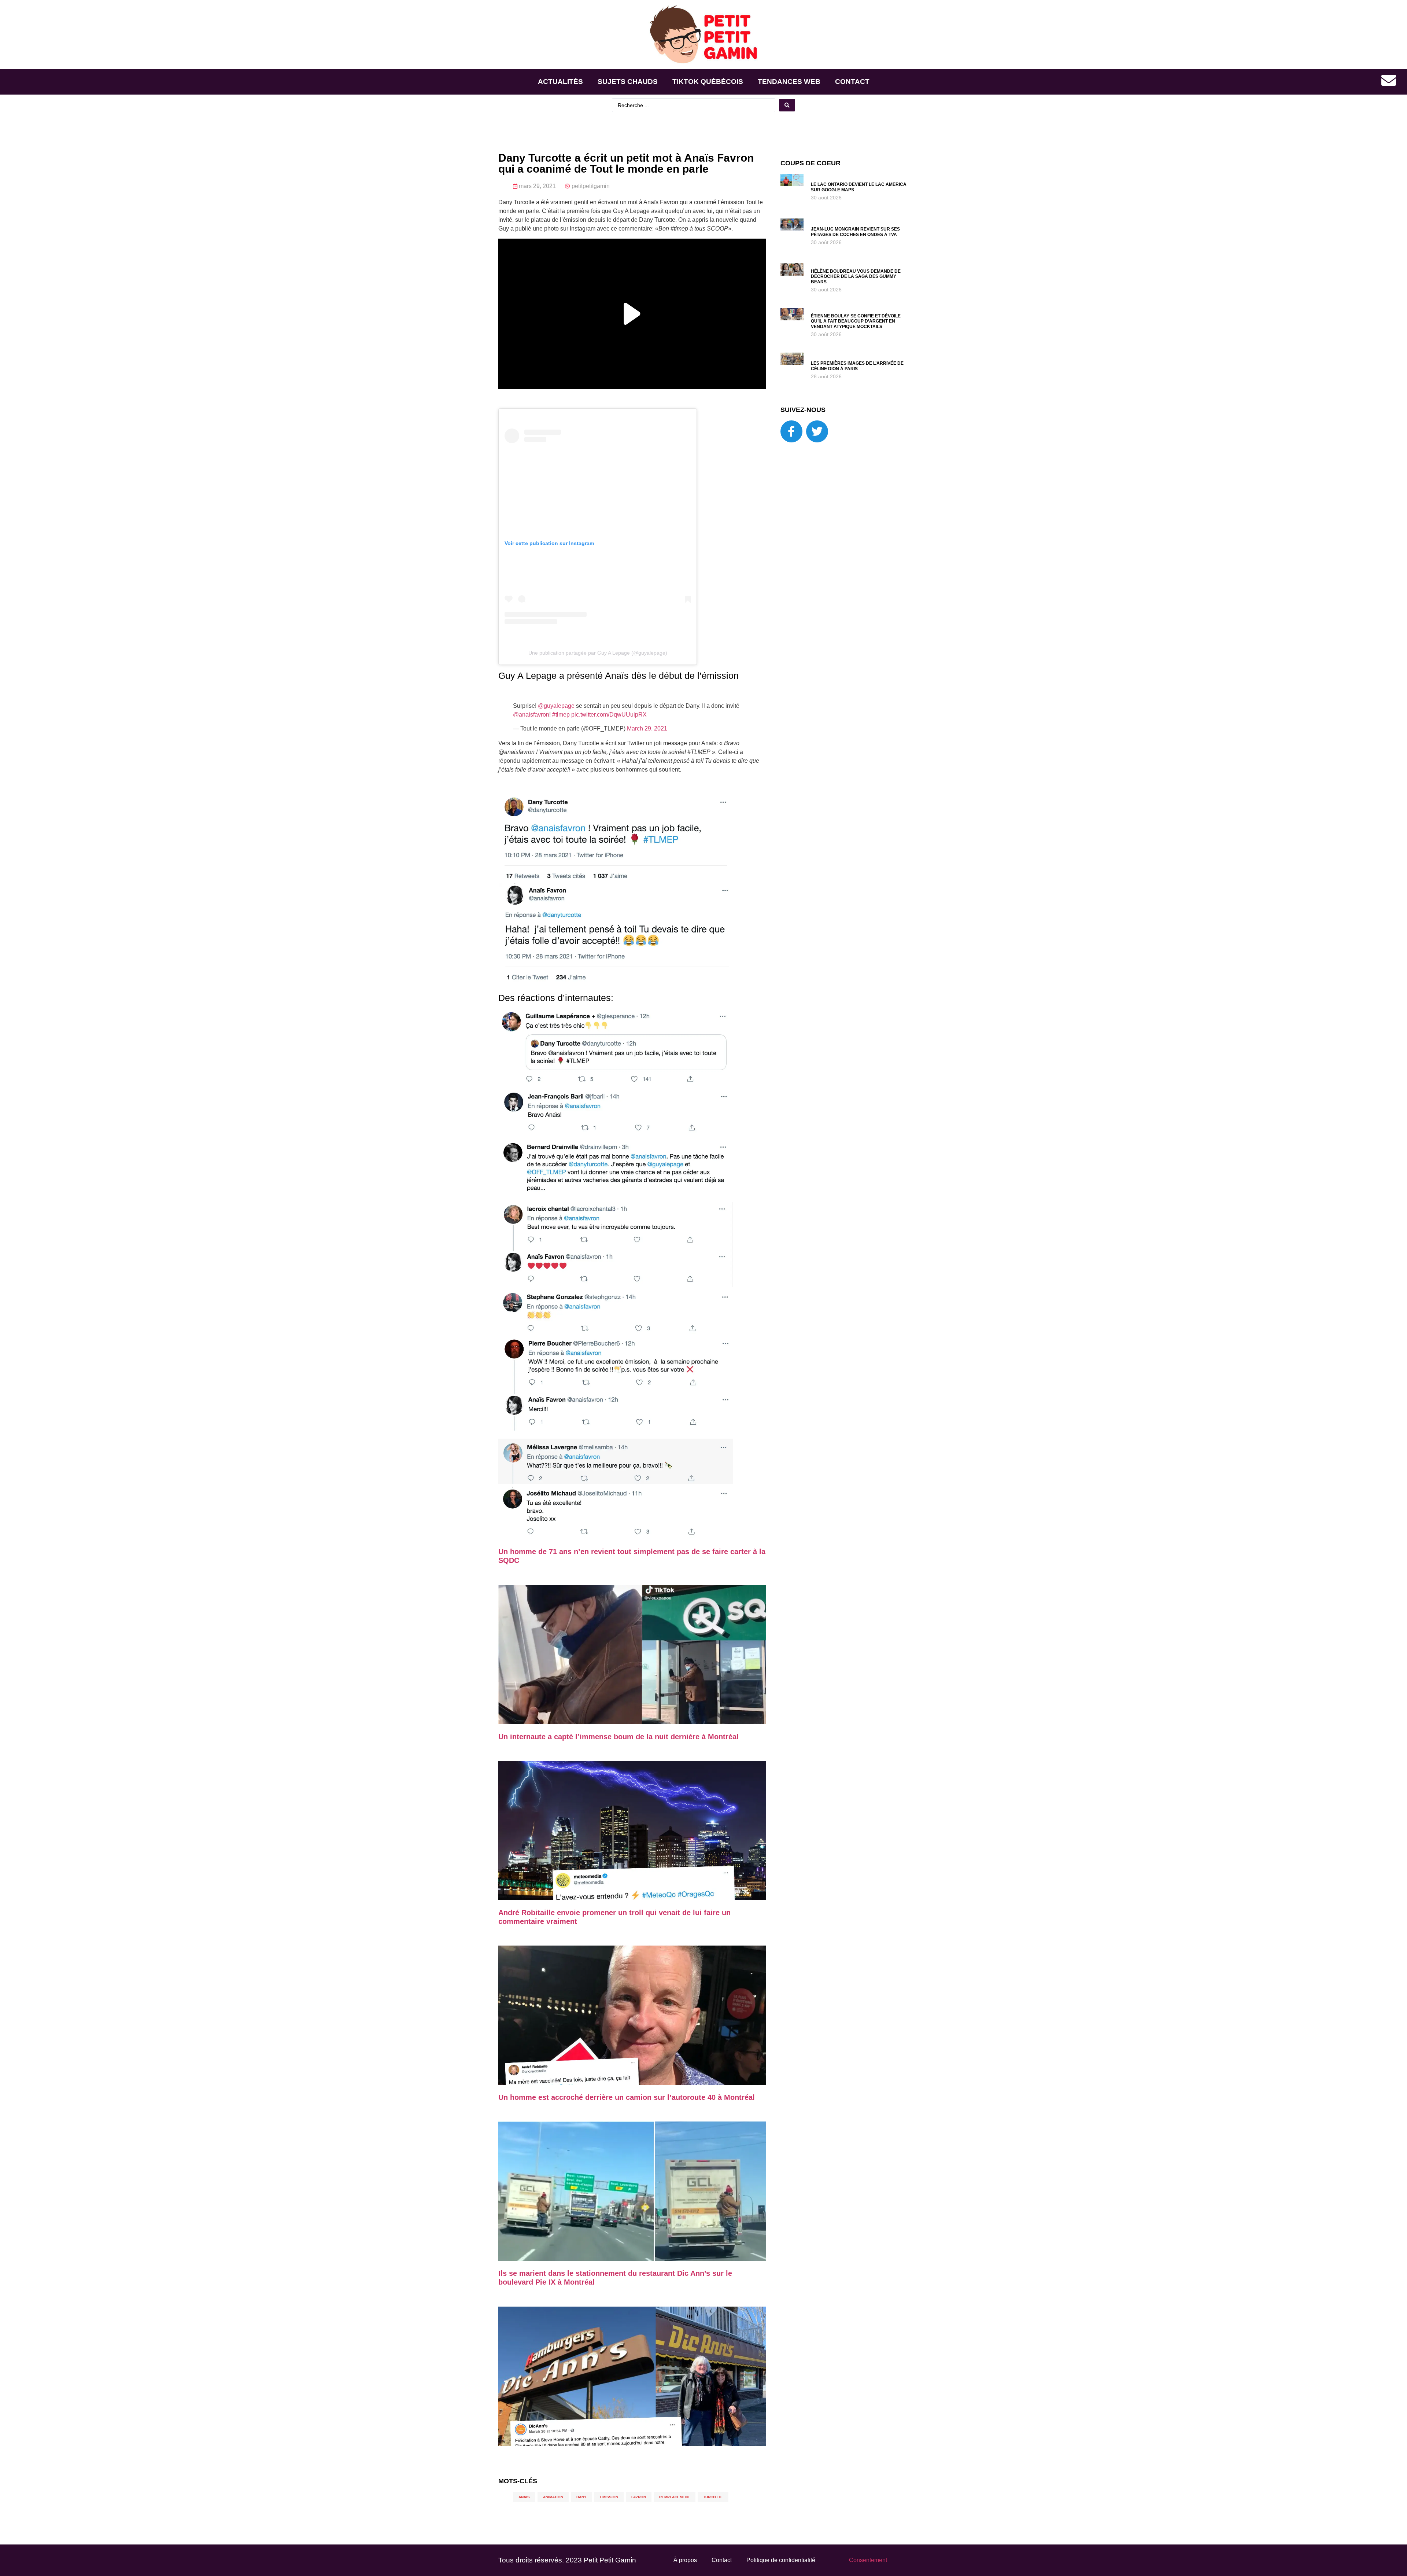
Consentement (868, 2566)
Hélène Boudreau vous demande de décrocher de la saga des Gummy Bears (856, 277)
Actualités (560, 82)
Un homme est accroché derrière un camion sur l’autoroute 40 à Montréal (627, 2102)
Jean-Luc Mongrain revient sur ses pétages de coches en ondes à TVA (855, 232)
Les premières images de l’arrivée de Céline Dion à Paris (857, 366)
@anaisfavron (531, 720)
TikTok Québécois (708, 82)
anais (524, 2503)
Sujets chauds (628, 82)
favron (639, 2503)
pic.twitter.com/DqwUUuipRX (609, 720)
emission (609, 2503)
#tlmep (561, 720)
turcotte (713, 2503)
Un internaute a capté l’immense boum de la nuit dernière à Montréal (618, 1742)
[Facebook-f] (791, 431)
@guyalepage (556, 711)
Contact (852, 82)
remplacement (675, 2503)
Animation (553, 2503)
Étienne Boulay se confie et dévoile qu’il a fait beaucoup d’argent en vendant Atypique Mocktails (856, 321)
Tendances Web (789, 82)
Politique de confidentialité (781, 2566)
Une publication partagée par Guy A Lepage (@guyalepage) (598, 653)
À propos (685, 2566)
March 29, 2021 (647, 734)
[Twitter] (817, 431)
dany (581, 2503)
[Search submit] (787, 105)
